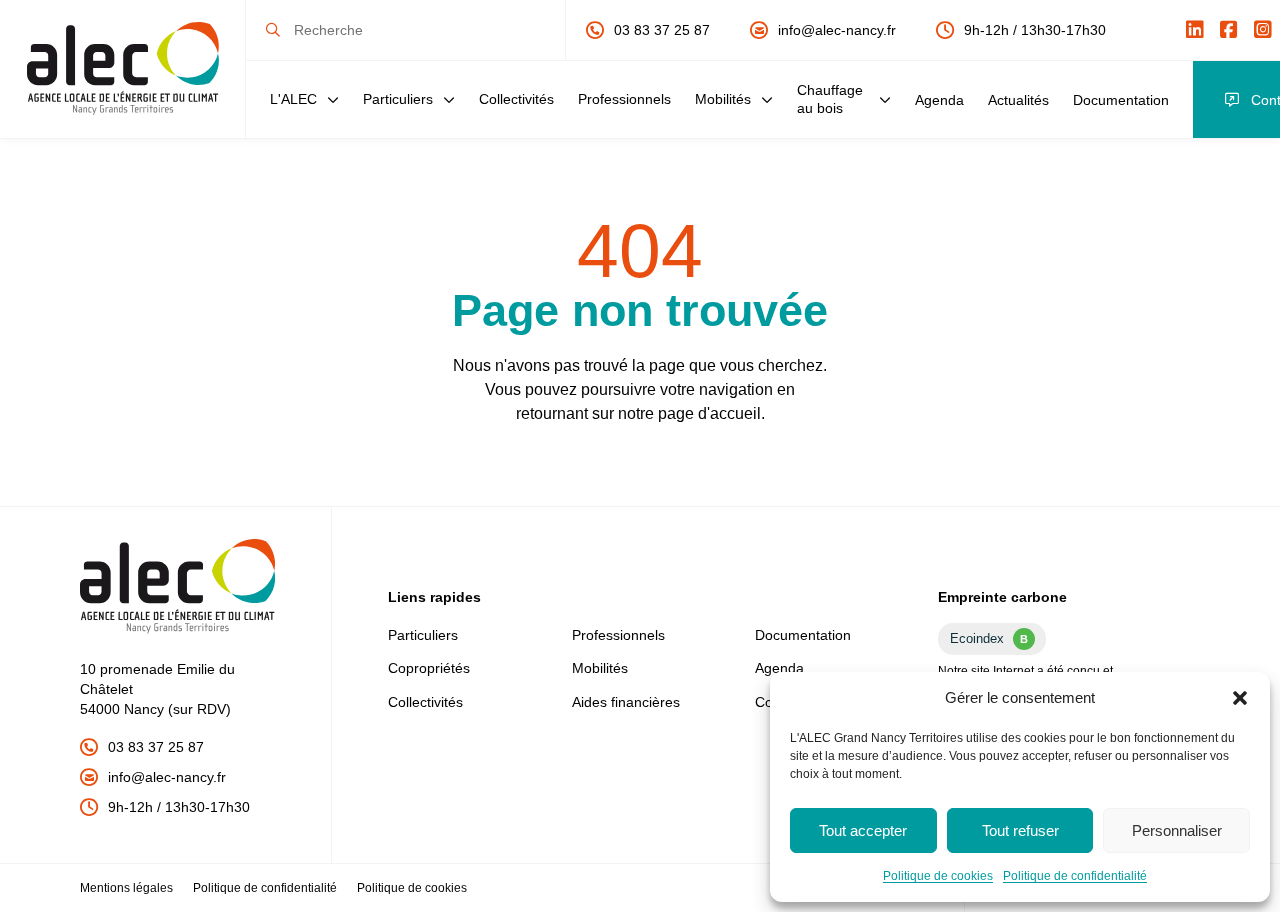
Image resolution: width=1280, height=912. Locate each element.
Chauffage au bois (830, 98)
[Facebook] (1229, 30)
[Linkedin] (1195, 30)
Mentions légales (126, 888)
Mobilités (723, 99)
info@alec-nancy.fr (837, 30)
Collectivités (516, 99)
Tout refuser (1020, 830)
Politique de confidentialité (1075, 876)
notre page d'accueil (689, 413)
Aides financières (626, 702)
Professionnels (624, 99)
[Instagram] (1263, 30)
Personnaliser (1177, 830)
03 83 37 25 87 (662, 30)
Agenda (939, 100)
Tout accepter (863, 830)
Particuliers (398, 99)
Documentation (1121, 100)
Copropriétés (429, 668)
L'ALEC (293, 99)
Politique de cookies (938, 876)
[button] (1240, 698)
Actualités (1018, 100)
